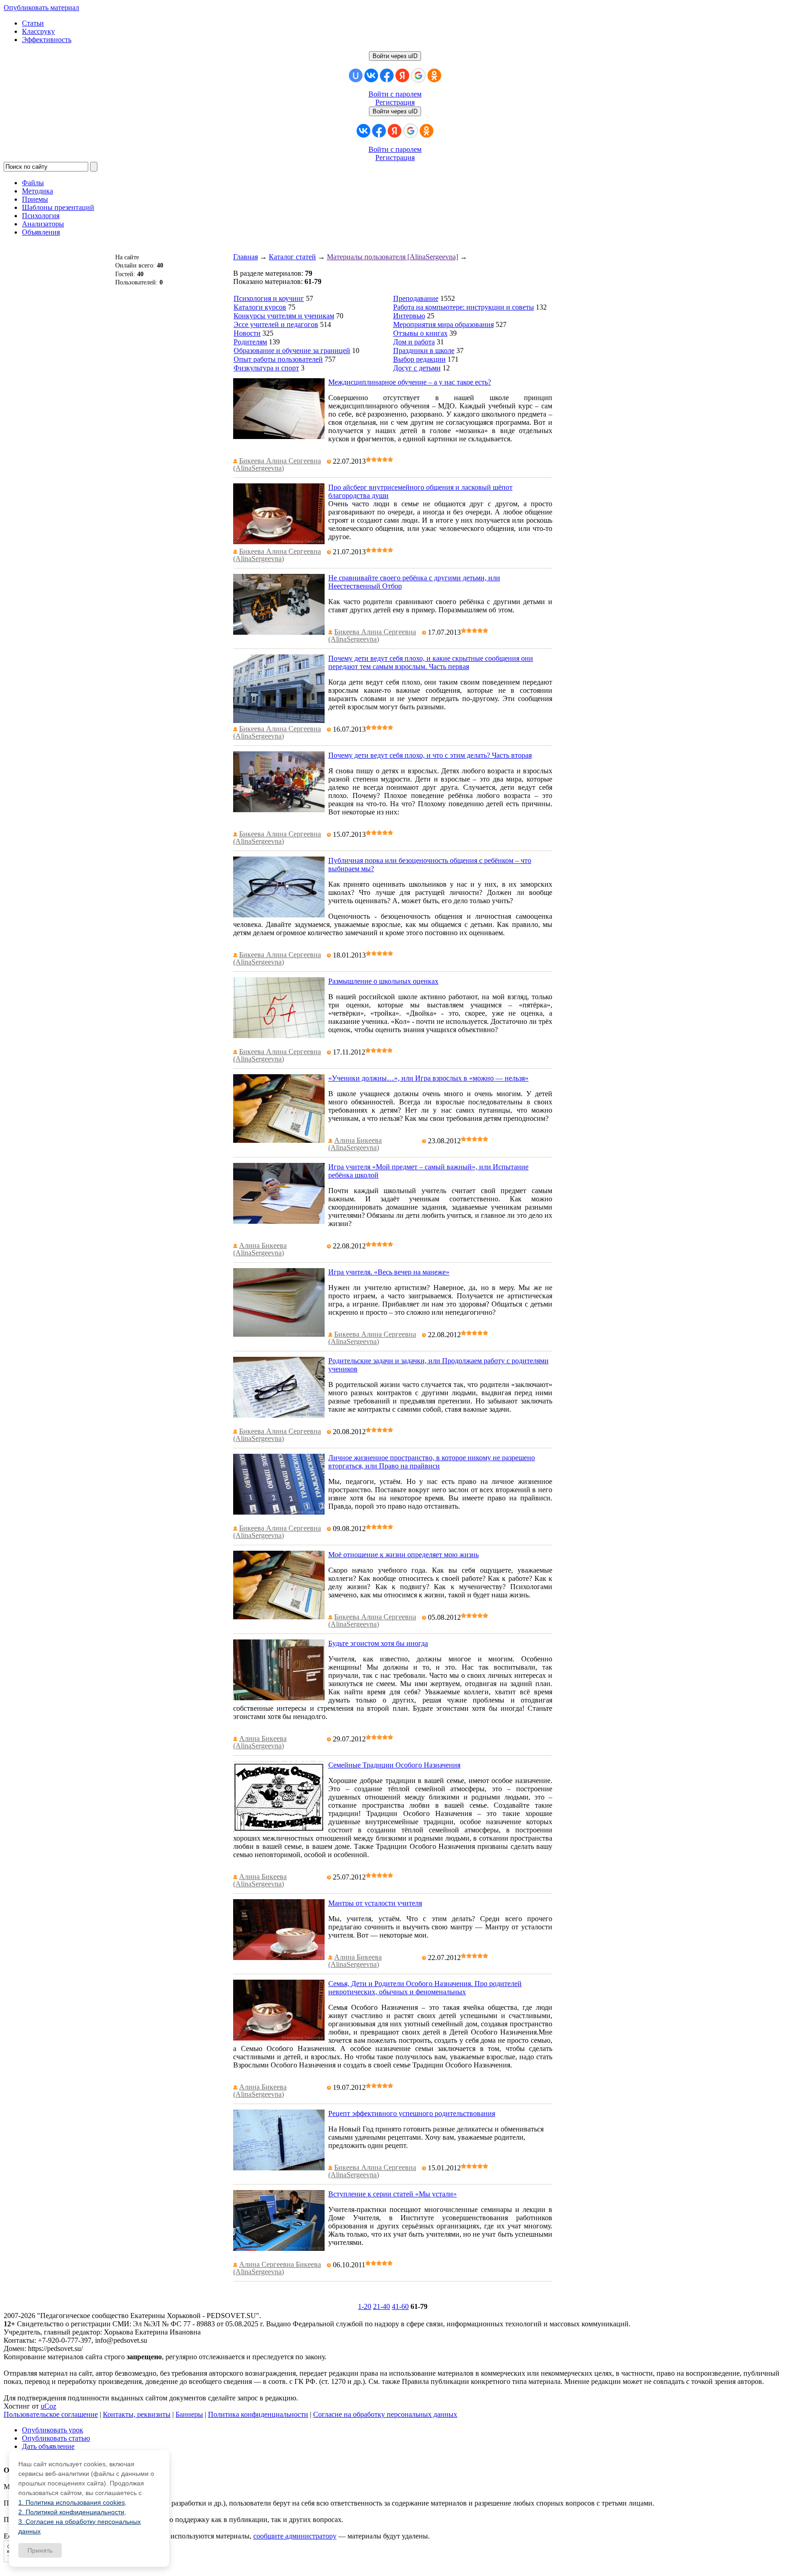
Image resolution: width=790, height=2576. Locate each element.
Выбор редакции (419, 359)
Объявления (41, 232)
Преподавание (416, 298)
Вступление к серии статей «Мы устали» (392, 2194)
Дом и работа (414, 342)
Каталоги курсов (260, 307)
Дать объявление (48, 2446)
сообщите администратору (295, 2536)
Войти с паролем (395, 94)
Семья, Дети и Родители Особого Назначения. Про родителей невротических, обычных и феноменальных (425, 1988)
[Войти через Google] (418, 75)
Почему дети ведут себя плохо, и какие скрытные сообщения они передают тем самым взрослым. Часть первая (431, 662)
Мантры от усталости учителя (375, 1903)
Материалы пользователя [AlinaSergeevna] (392, 257)
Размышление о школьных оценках (383, 981)
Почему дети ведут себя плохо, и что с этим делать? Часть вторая (430, 755)
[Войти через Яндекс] (402, 75)
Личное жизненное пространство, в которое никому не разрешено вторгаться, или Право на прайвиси (432, 1462)
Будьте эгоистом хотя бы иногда (378, 1643)
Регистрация (395, 102)
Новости (247, 333)
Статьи (33, 23)
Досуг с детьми (417, 368)
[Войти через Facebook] (387, 75)
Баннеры (189, 2414)
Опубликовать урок (53, 2430)
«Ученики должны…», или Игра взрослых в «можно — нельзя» (428, 1078)
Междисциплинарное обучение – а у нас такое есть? (410, 382)
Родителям (250, 342)
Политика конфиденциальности (258, 2414)
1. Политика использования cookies (72, 2502)
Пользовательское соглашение (51, 2414)
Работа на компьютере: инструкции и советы (464, 307)
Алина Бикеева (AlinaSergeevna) (355, 1144)
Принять (40, 2550)
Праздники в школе (424, 351)
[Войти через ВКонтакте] (371, 75)
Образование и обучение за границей (292, 351)
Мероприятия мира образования (443, 324)
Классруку (38, 31)
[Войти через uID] (356, 75)
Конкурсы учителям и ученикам (284, 316)
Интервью (409, 316)
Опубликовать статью (56, 2438)
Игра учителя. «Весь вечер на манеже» (389, 1272)
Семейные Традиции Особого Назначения (394, 1765)
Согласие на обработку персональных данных (385, 2414)
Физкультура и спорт (266, 368)
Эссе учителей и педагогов (276, 324)
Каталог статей (292, 257)
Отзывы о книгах (420, 333)
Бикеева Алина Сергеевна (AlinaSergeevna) (277, 464)
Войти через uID (395, 56)
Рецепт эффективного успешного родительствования (412, 2113)
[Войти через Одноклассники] (434, 75)
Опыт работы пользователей (278, 359)
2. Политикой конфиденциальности (71, 2512)
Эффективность (47, 40)
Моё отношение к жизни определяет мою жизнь (403, 1555)
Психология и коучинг (269, 298)
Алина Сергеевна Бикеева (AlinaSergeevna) (277, 2268)
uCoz (48, 2406)
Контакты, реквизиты (137, 2414)
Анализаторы (43, 224)
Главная (246, 257)
